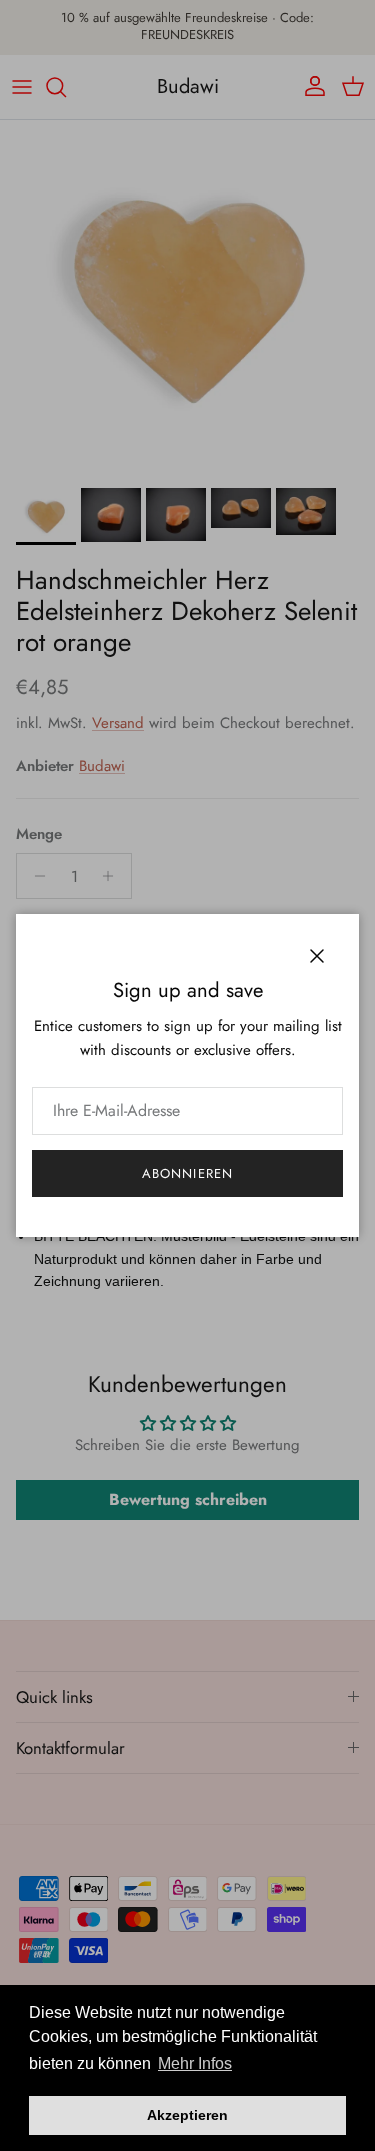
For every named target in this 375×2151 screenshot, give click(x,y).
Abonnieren (187, 1173)
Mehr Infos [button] (195, 2063)
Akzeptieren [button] (187, 2115)
